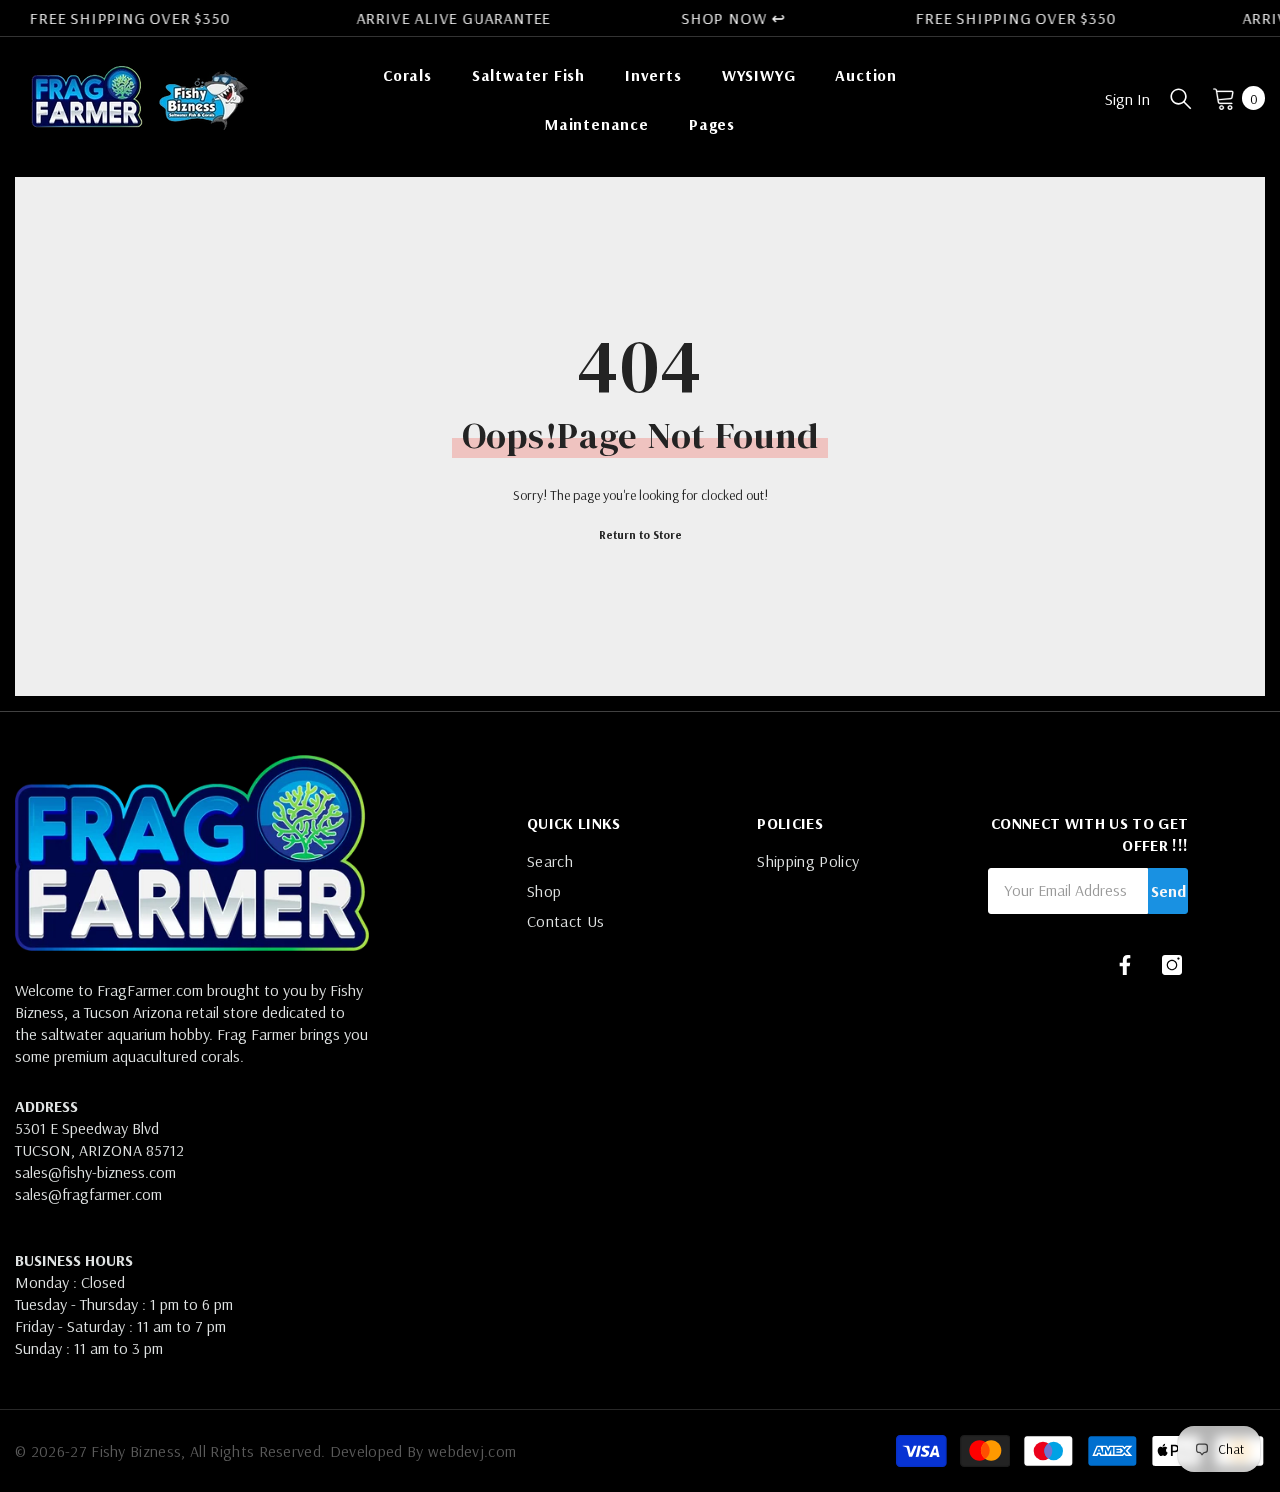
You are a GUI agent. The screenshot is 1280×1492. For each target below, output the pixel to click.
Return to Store (640, 534)
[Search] (1181, 98)
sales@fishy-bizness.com (95, 1172)
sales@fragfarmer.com (88, 1194)
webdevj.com (472, 1451)
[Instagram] (1172, 965)
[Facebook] (1125, 965)
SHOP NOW (723, 18)
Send (1168, 891)
